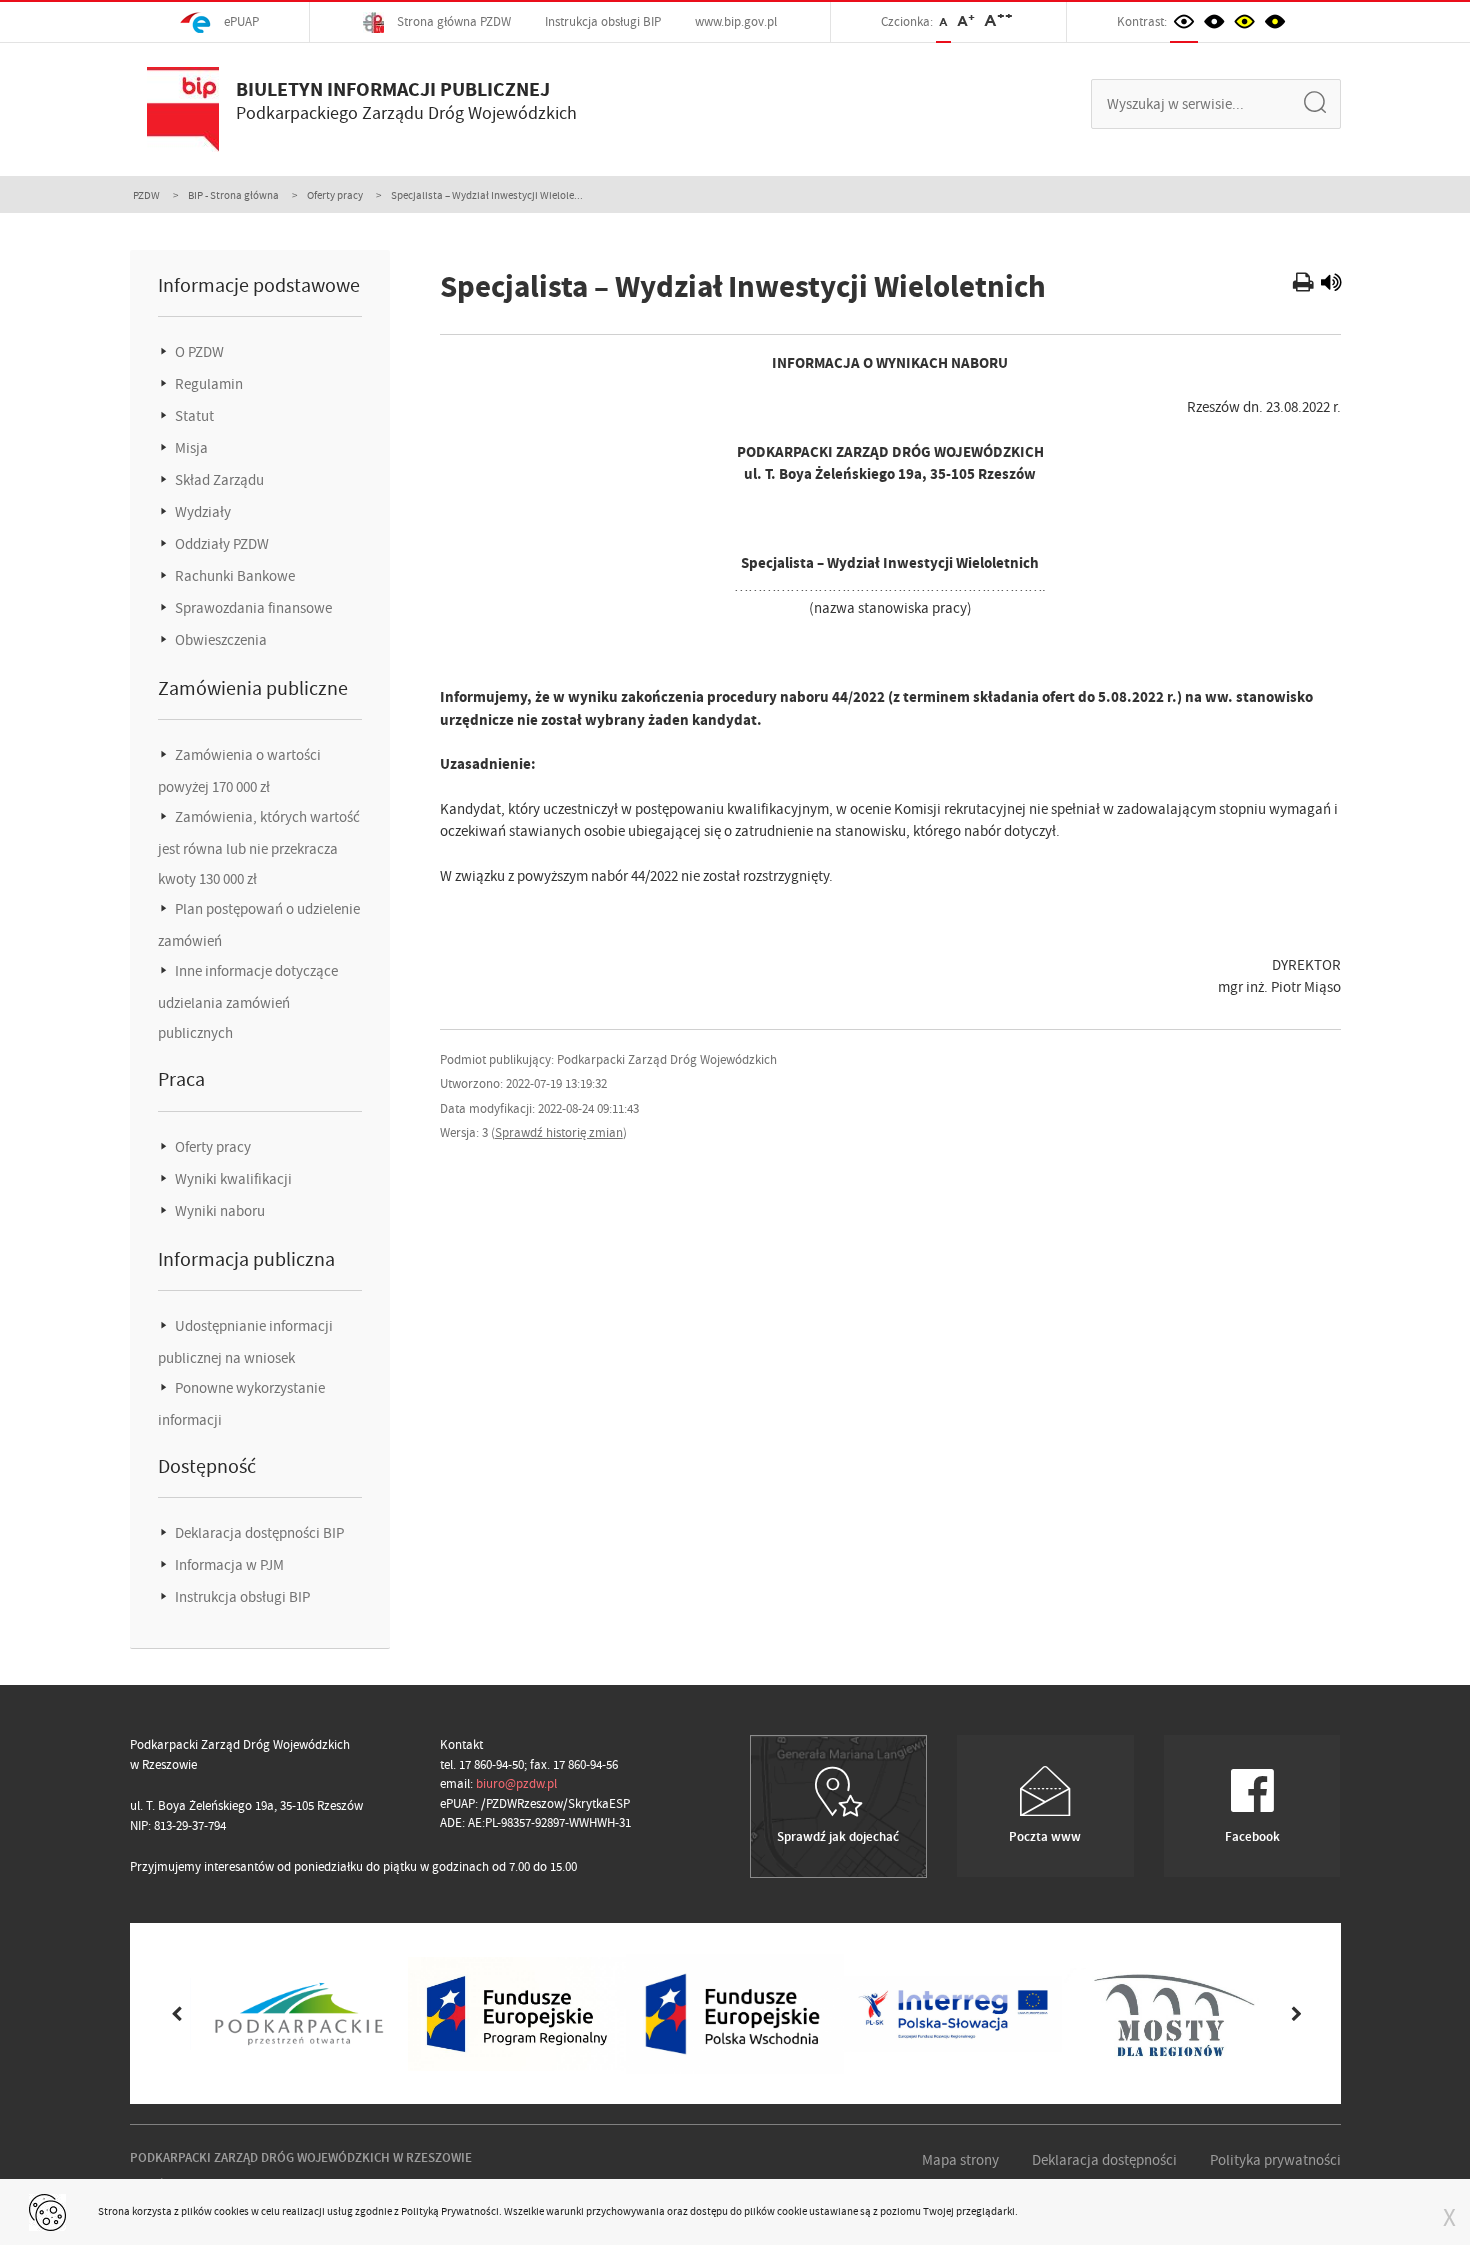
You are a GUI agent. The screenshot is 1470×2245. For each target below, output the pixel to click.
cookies (231, 2211)
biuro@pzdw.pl (516, 1783)
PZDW (146, 195)
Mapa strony (960, 2160)
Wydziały (201, 512)
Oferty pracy (335, 195)
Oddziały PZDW (220, 544)
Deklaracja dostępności (1104, 2160)
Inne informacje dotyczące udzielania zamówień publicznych (248, 1002)
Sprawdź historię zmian (559, 1132)
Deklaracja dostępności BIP (258, 1533)
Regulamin (207, 384)
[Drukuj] (1305, 285)
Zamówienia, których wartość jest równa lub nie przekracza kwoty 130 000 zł (259, 848)
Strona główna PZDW (452, 21)
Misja (190, 448)
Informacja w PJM (228, 1565)
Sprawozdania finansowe (252, 608)
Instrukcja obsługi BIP (603, 21)
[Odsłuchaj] (1331, 285)
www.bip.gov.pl (736, 21)
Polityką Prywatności (450, 2211)
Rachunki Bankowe (233, 576)
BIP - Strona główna (233, 195)
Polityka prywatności (1275, 2160)
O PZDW (198, 352)
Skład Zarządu (218, 480)
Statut (193, 416)
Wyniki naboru (218, 1211)
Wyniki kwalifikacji (232, 1179)
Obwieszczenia (219, 640)
